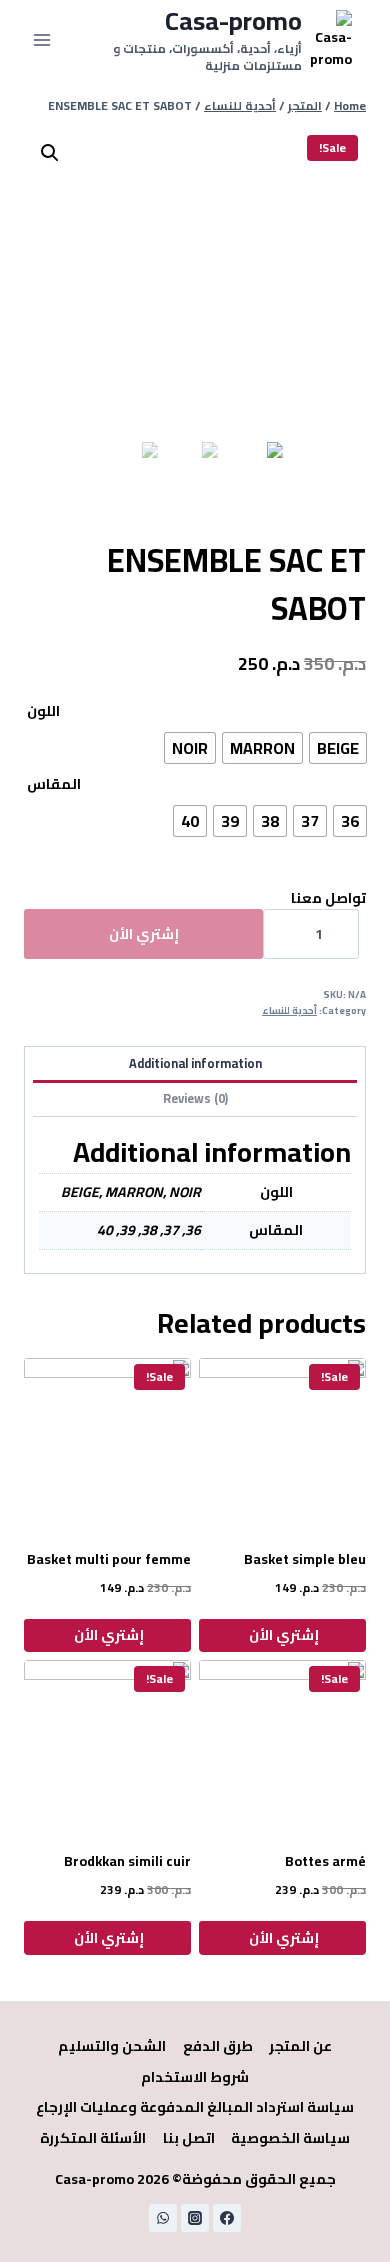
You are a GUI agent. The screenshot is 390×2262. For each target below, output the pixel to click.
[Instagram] (195, 2218)
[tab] (194, 1065)
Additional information (195, 1063)
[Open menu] (42, 39)
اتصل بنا (189, 2138)
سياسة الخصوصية (290, 2138)
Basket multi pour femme (109, 1559)
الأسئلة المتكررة (93, 2138)
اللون (43, 711)
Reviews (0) (195, 1098)
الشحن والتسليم (112, 2046)
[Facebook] (227, 2218)
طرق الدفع (218, 2046)
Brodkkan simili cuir (127, 1861)
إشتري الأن (144, 934)
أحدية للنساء (289, 1010)
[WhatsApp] (163, 2218)
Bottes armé (325, 1861)
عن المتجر (300, 2046)
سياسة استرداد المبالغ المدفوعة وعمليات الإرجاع (195, 2107)
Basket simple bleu (305, 1559)
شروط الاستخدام (195, 2077)
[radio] (338, 748)
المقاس (54, 784)
